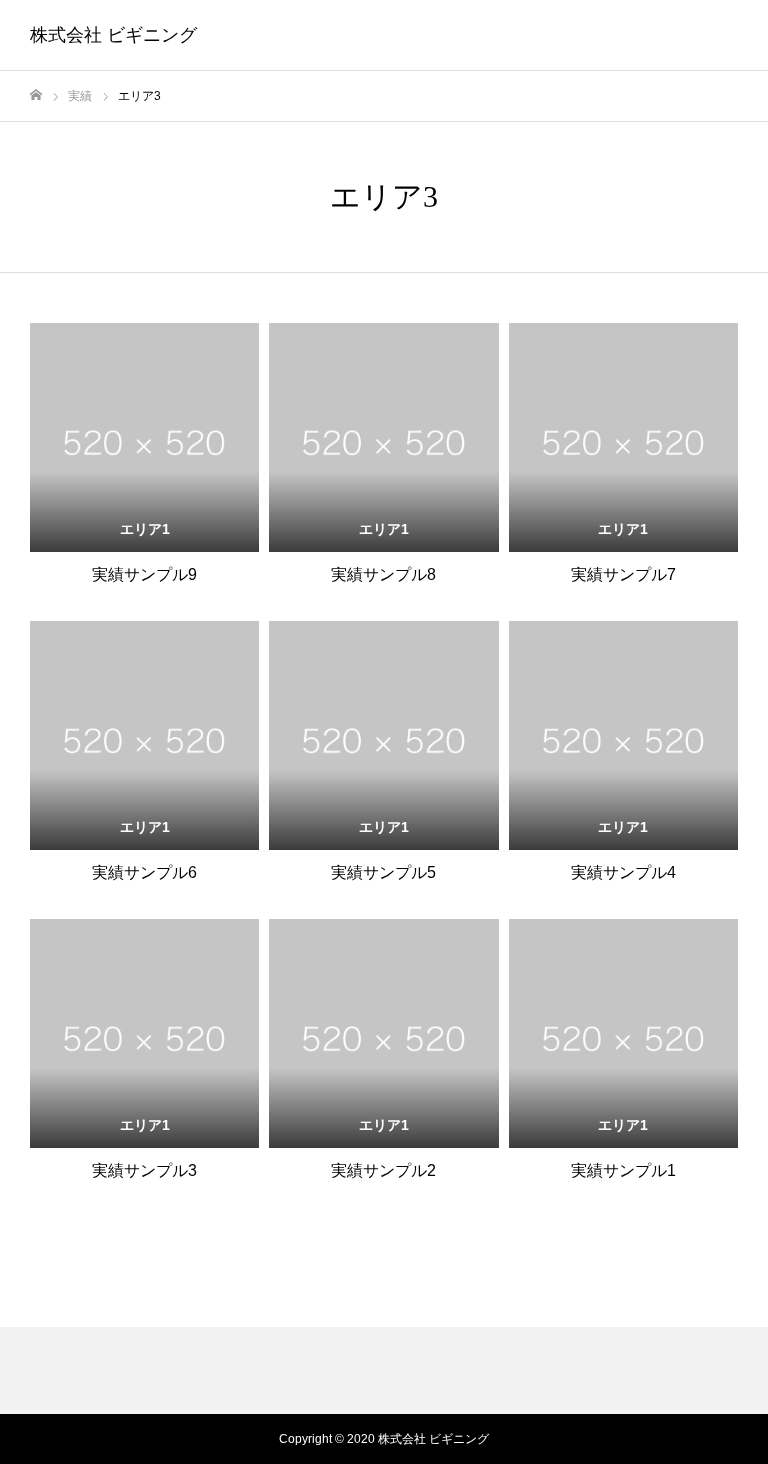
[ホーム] (36, 95)
